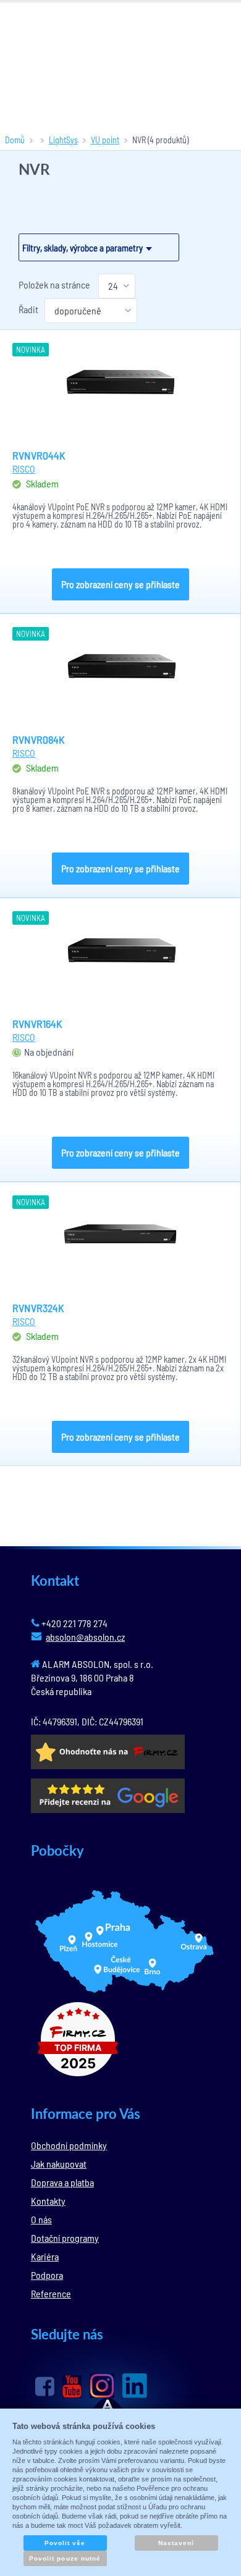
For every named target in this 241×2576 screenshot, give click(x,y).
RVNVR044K (39, 455)
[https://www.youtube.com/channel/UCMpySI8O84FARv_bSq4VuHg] (72, 2387)
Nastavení (176, 2543)
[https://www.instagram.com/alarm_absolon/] (102, 2386)
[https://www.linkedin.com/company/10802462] (135, 2386)
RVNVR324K (38, 1308)
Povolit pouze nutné (65, 2558)
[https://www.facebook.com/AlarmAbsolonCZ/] (45, 2386)
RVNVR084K (39, 739)
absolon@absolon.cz (85, 1637)
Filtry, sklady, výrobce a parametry (82, 248)
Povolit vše (65, 2543)
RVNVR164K (37, 1024)
